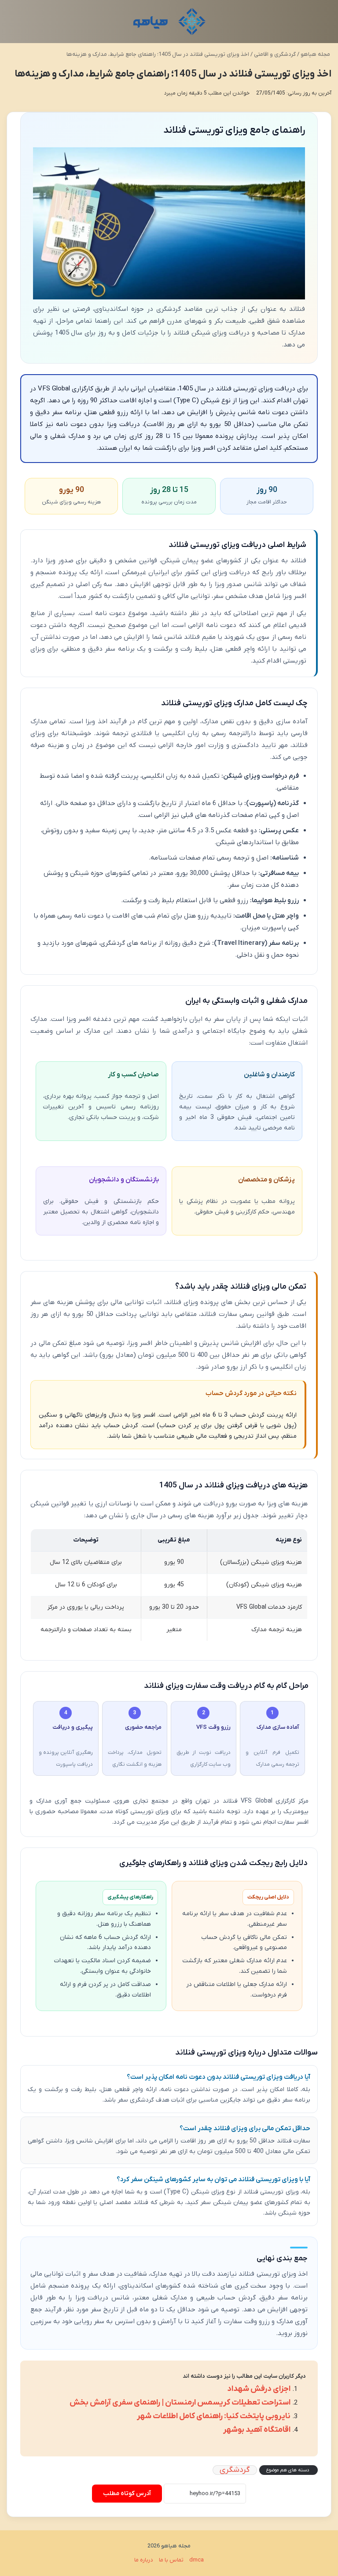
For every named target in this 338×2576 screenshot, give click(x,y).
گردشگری (235, 2470)
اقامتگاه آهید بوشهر (257, 2430)
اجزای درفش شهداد (259, 2389)
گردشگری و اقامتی (275, 54)
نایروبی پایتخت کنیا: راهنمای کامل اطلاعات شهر (214, 2416)
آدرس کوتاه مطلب (127, 2494)
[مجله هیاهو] (169, 22)
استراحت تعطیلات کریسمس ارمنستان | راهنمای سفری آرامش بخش (180, 2403)
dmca (197, 2560)
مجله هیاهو (316, 54)
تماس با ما (171, 2560)
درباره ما (144, 2560)
